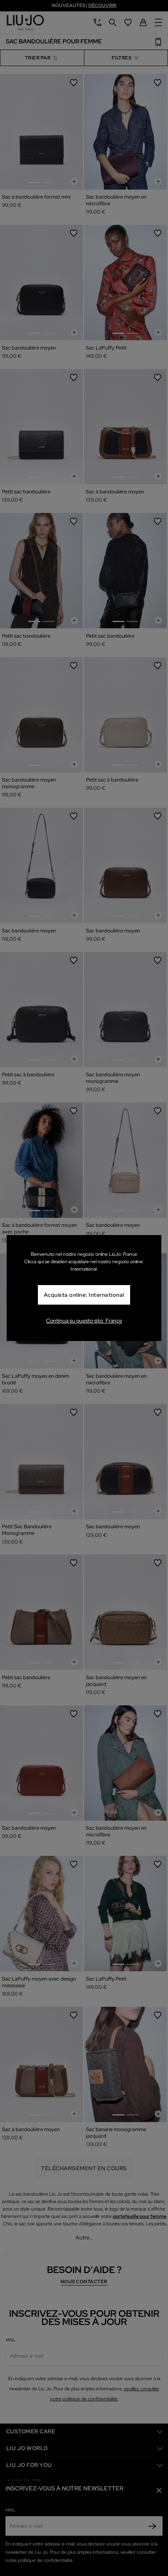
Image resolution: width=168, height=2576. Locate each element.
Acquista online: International (84, 1295)
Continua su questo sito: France (84, 1321)
